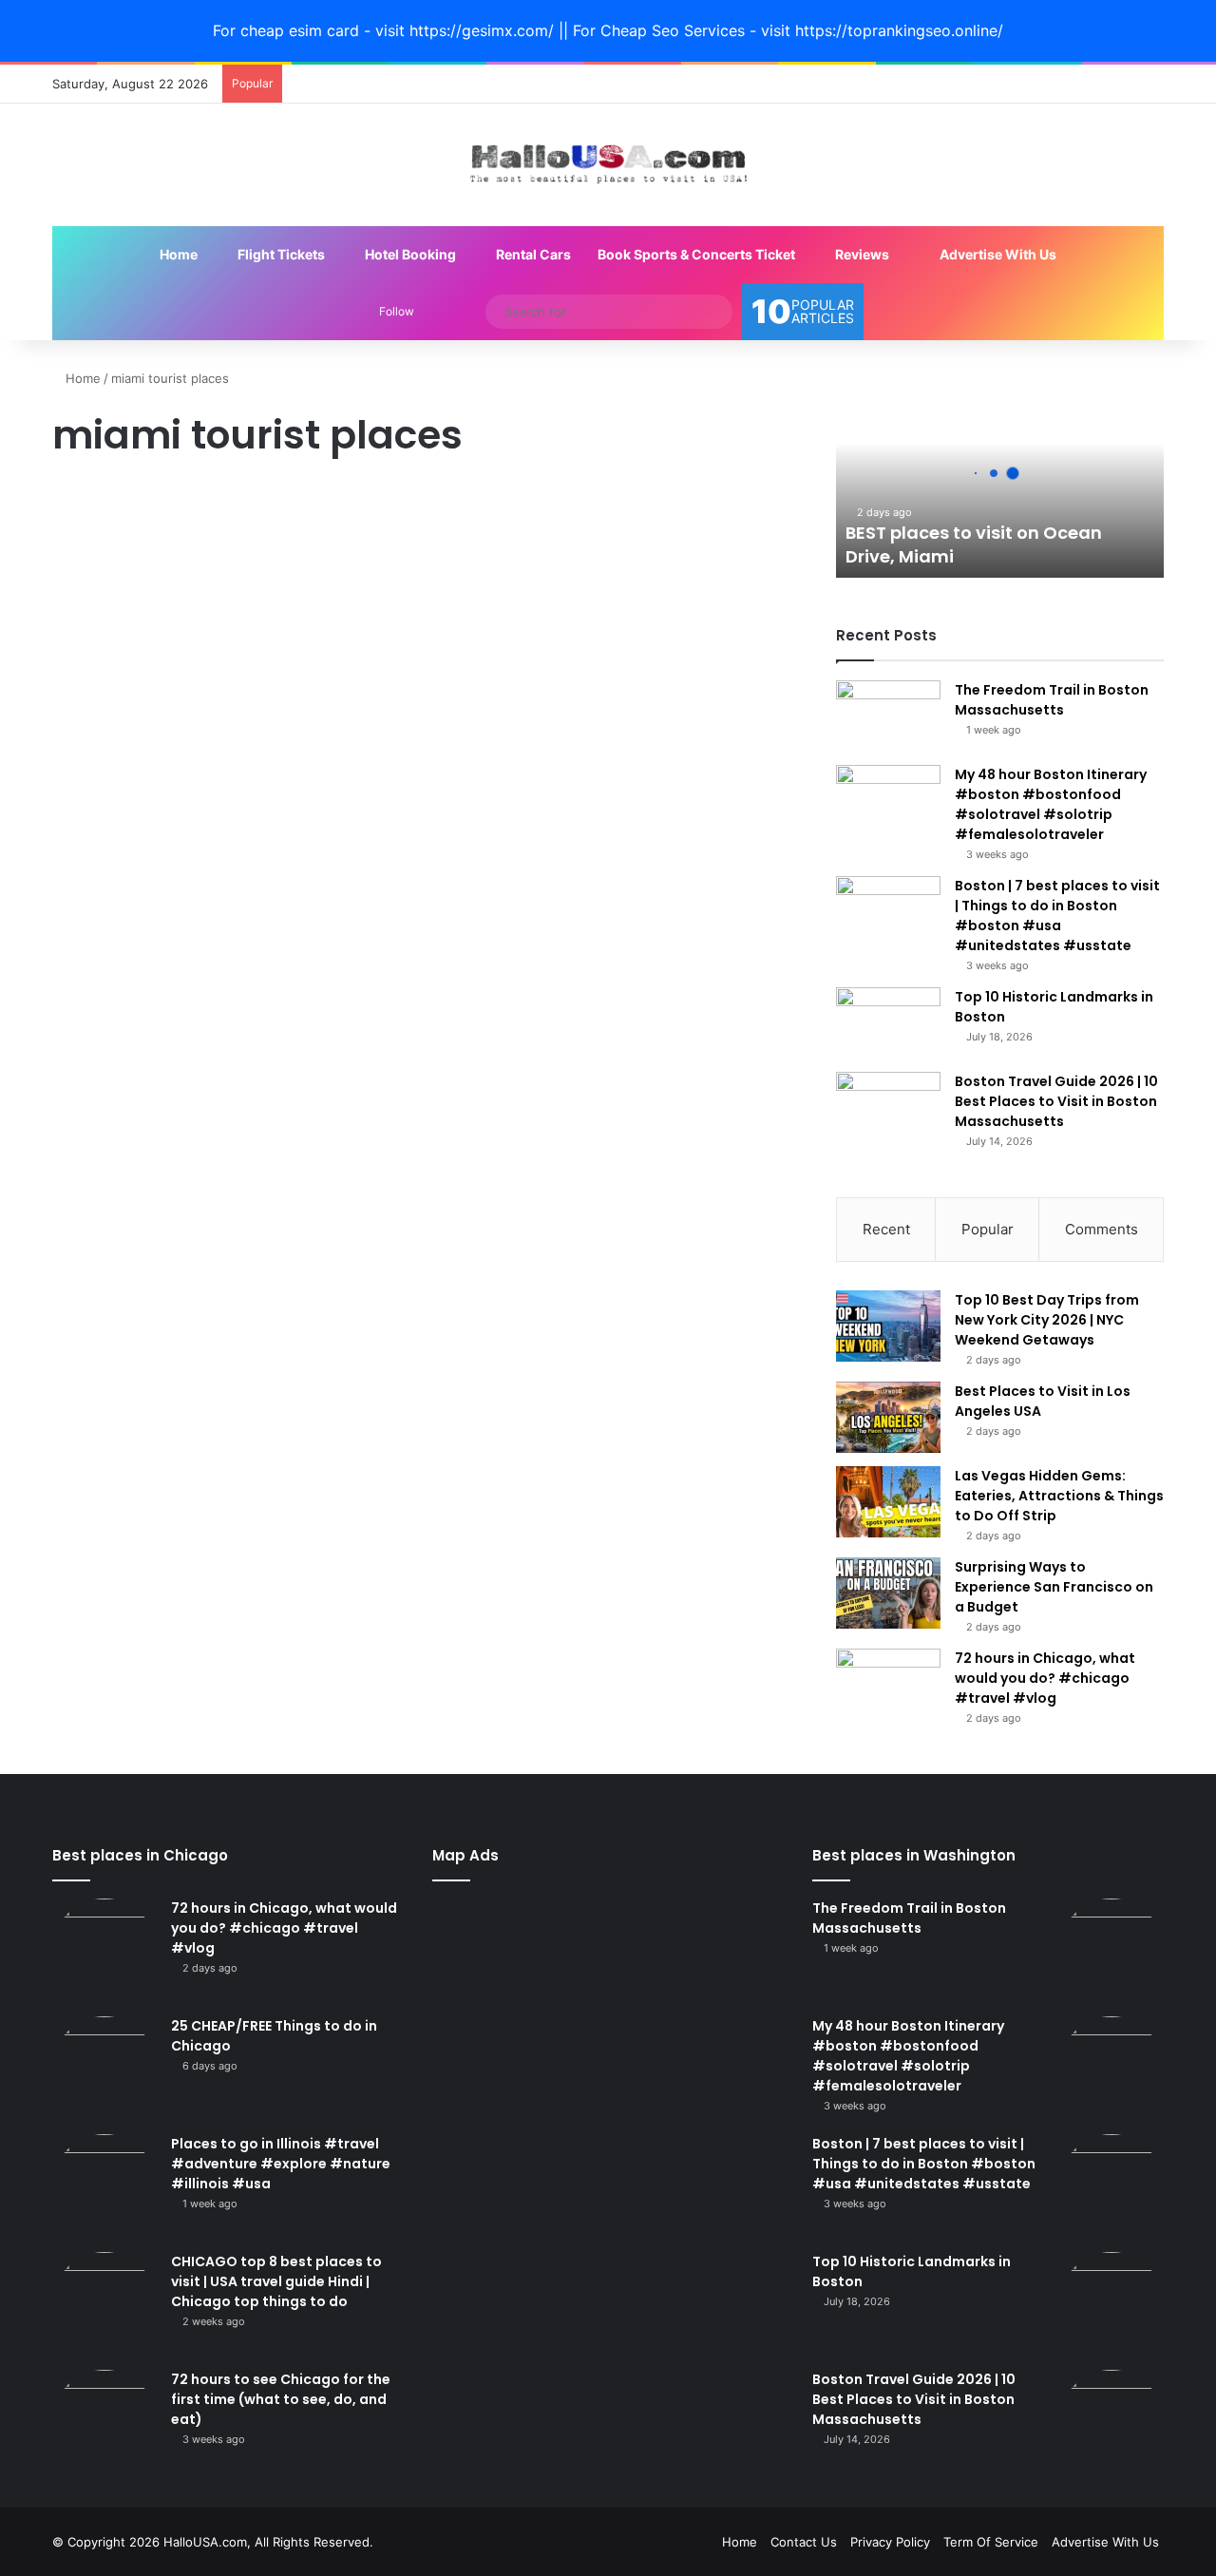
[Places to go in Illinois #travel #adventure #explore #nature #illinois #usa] (104, 2186)
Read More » (116, 972)
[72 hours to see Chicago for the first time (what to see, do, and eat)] (104, 2422)
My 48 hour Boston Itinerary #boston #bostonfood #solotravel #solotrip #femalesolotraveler (1051, 804)
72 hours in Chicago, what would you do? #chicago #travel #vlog (1045, 1678)
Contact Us (804, 2542)
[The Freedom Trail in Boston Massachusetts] (888, 716)
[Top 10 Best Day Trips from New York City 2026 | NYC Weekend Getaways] (888, 1326)
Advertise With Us (997, 254)
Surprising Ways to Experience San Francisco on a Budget (1054, 1587)
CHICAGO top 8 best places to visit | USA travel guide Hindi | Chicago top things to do (276, 2281)
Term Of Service (991, 2542)
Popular (988, 1229)
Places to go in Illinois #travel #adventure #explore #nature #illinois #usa (281, 2164)
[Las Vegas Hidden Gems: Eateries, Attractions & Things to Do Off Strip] (888, 1502)
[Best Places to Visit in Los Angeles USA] (888, 1417)
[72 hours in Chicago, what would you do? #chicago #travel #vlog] (888, 1684)
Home (177, 254)
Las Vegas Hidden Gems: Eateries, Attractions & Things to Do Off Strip (1059, 1496)
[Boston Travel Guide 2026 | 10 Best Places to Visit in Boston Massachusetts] (888, 1107)
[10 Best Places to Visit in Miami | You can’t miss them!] (230, 779)
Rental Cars (532, 254)
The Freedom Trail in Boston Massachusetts (1052, 700)
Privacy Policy (890, 2542)
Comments (1102, 1229)
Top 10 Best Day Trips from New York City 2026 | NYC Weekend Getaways (1047, 1320)
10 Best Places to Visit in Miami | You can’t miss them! (204, 569)
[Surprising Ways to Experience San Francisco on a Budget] (888, 1593)
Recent (886, 1229)
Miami (80, 503)
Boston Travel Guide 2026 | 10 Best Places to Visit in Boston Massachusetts (1056, 1101)
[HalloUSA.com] (608, 165)
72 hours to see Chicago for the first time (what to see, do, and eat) (281, 2399)
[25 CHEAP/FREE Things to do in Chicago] (104, 2069)
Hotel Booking (409, 254)
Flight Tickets (280, 254)
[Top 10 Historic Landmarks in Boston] (888, 1023)
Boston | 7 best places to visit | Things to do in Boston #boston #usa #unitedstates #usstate (1057, 916)
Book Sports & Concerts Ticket (696, 254)
